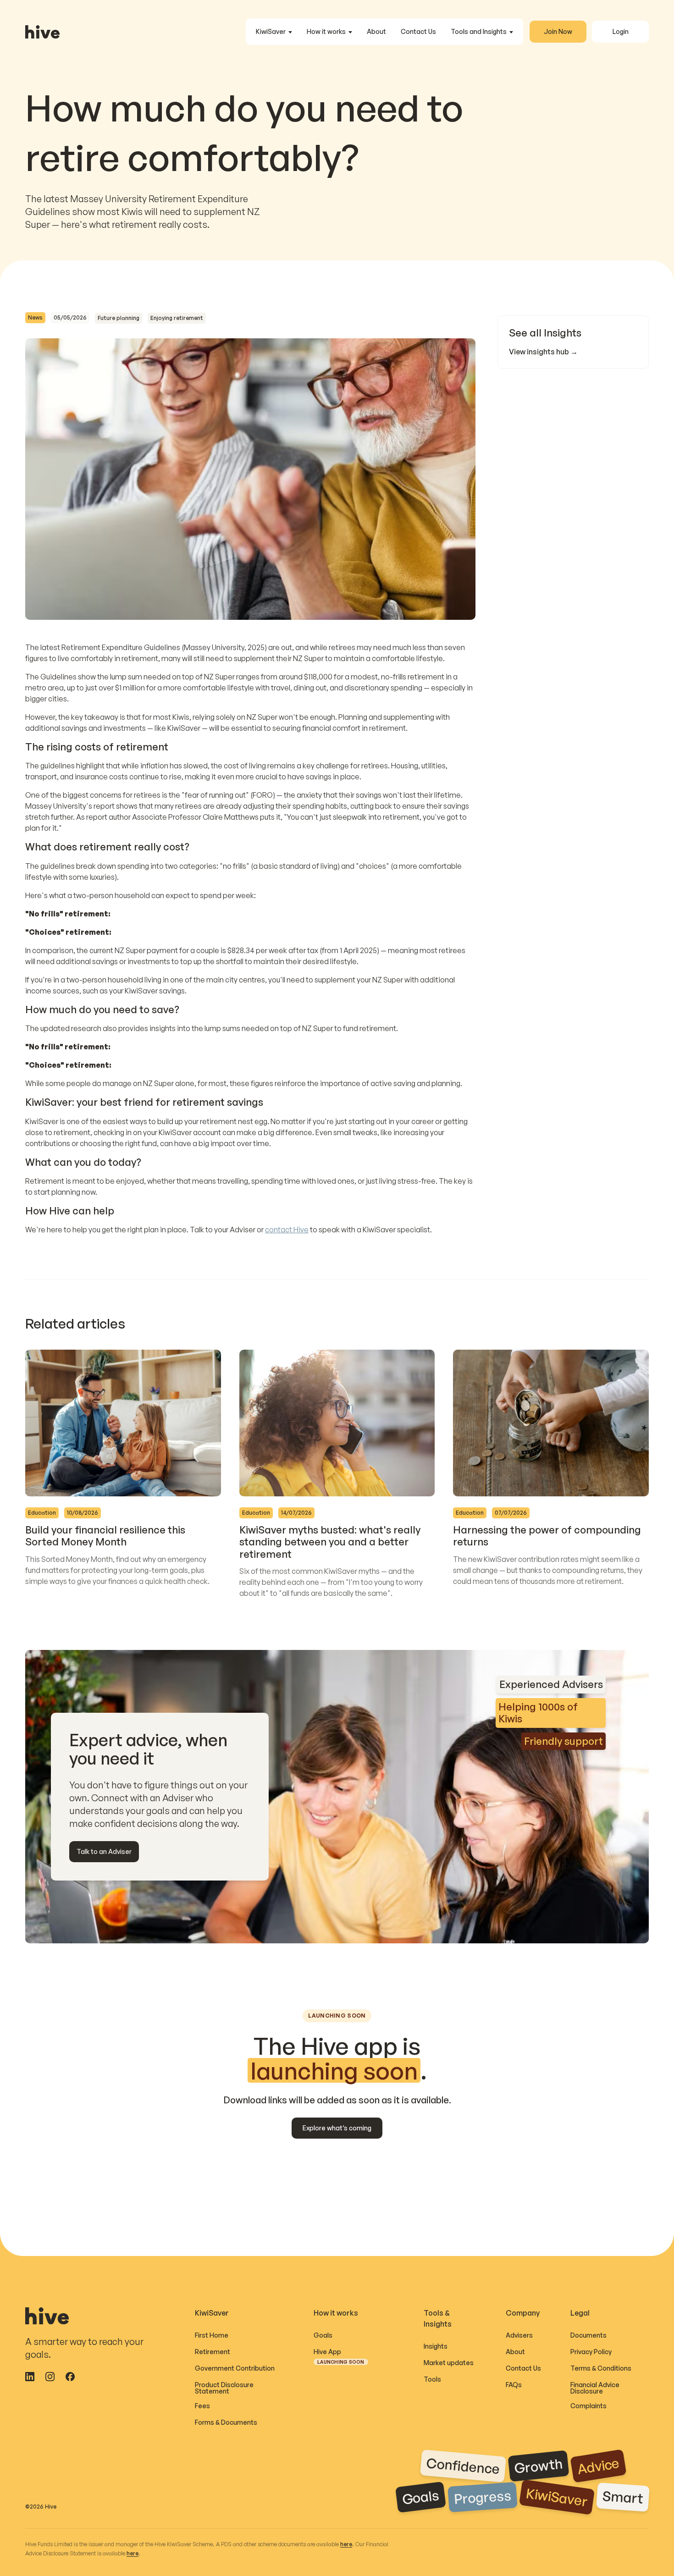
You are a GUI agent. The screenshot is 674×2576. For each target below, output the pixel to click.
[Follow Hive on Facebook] (70, 2377)
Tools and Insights (479, 31)
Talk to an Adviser (104, 1851)
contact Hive (287, 1230)
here (346, 2544)
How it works (326, 31)
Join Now (558, 31)
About (376, 31)
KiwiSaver (271, 31)
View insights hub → (543, 352)
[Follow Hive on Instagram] (50, 2377)
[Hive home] (42, 32)
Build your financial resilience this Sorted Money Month (105, 1536)
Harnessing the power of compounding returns (547, 1536)
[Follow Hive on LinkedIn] (30, 2377)
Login (621, 31)
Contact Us (418, 31)
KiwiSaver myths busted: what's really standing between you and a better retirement (330, 1542)
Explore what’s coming (337, 2128)
